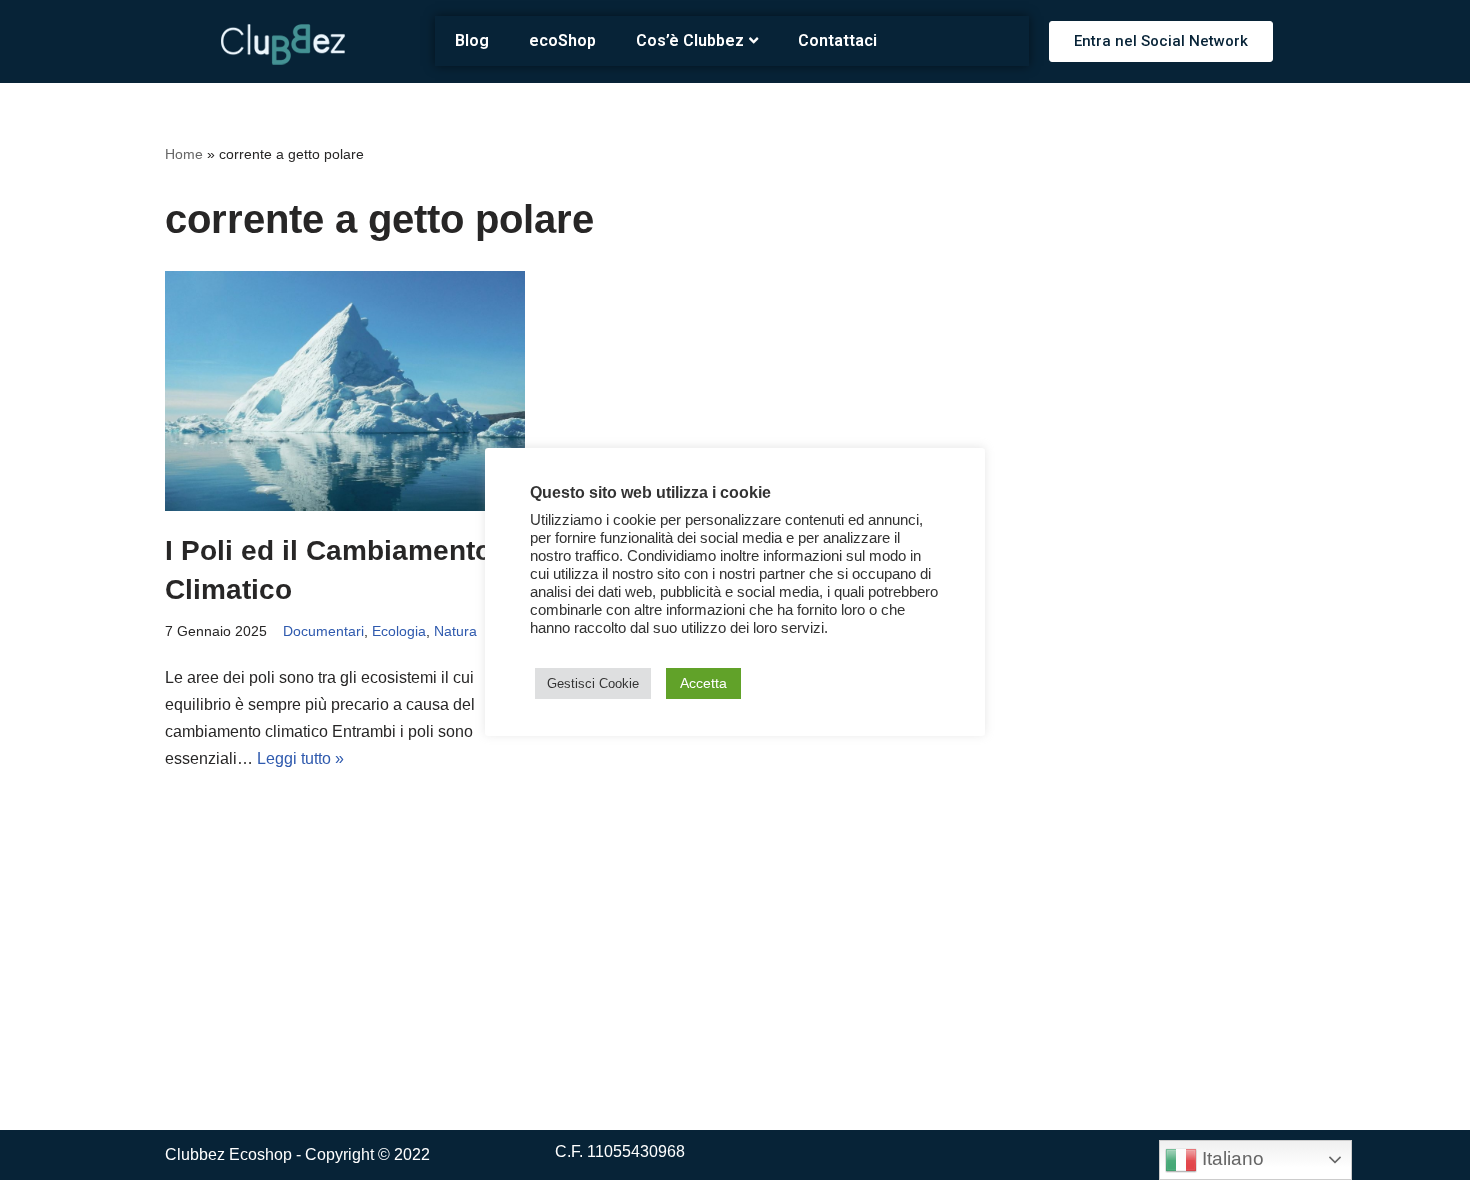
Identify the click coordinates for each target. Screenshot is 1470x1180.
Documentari (323, 631)
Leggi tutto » (300, 758)
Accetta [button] (703, 683)
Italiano (1230, 1158)
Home (184, 154)
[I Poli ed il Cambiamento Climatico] (345, 391)
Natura (455, 631)
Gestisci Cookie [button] (593, 683)
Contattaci (837, 40)
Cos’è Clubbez (690, 40)
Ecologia (399, 631)
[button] (1161, 41)
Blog (472, 40)
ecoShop (562, 40)
